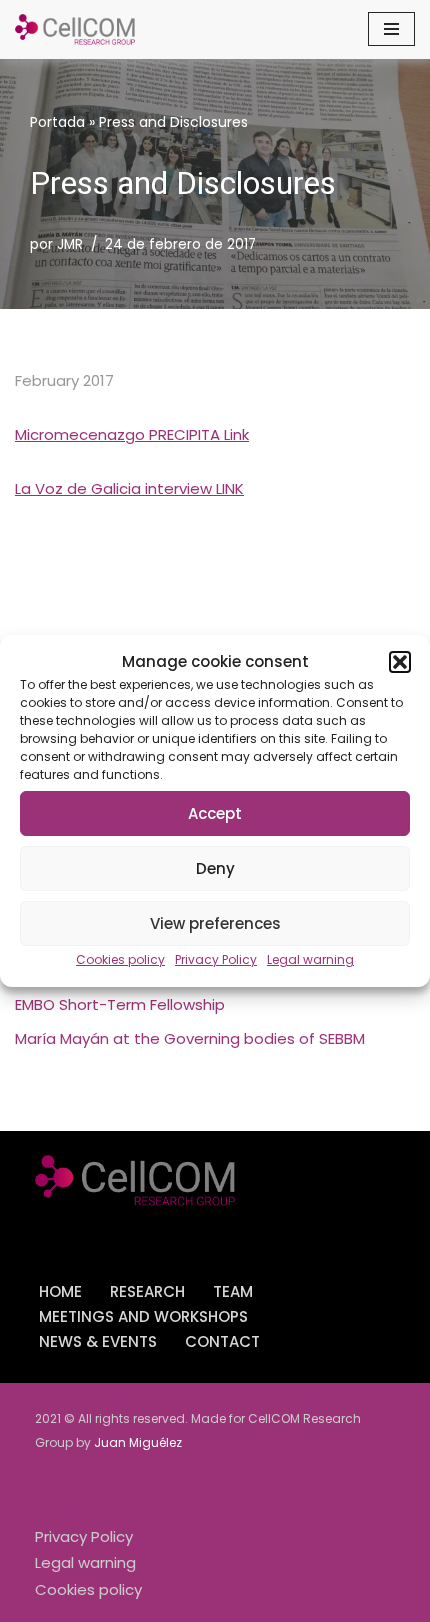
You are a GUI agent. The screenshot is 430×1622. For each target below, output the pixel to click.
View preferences (215, 923)
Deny (215, 868)
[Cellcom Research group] (75, 29)
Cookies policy (120, 959)
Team (233, 1291)
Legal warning (310, 959)
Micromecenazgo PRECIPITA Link (132, 434)
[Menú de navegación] (391, 29)
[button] (400, 662)
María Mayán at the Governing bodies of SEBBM (190, 1038)
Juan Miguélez (138, 1442)
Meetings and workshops (143, 1316)
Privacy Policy (216, 959)
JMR (70, 244)
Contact (222, 1341)
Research (147, 1291)
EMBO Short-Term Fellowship (120, 1004)
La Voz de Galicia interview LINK (129, 488)
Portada (57, 122)
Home (60, 1291)
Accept (215, 813)
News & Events (98, 1341)
